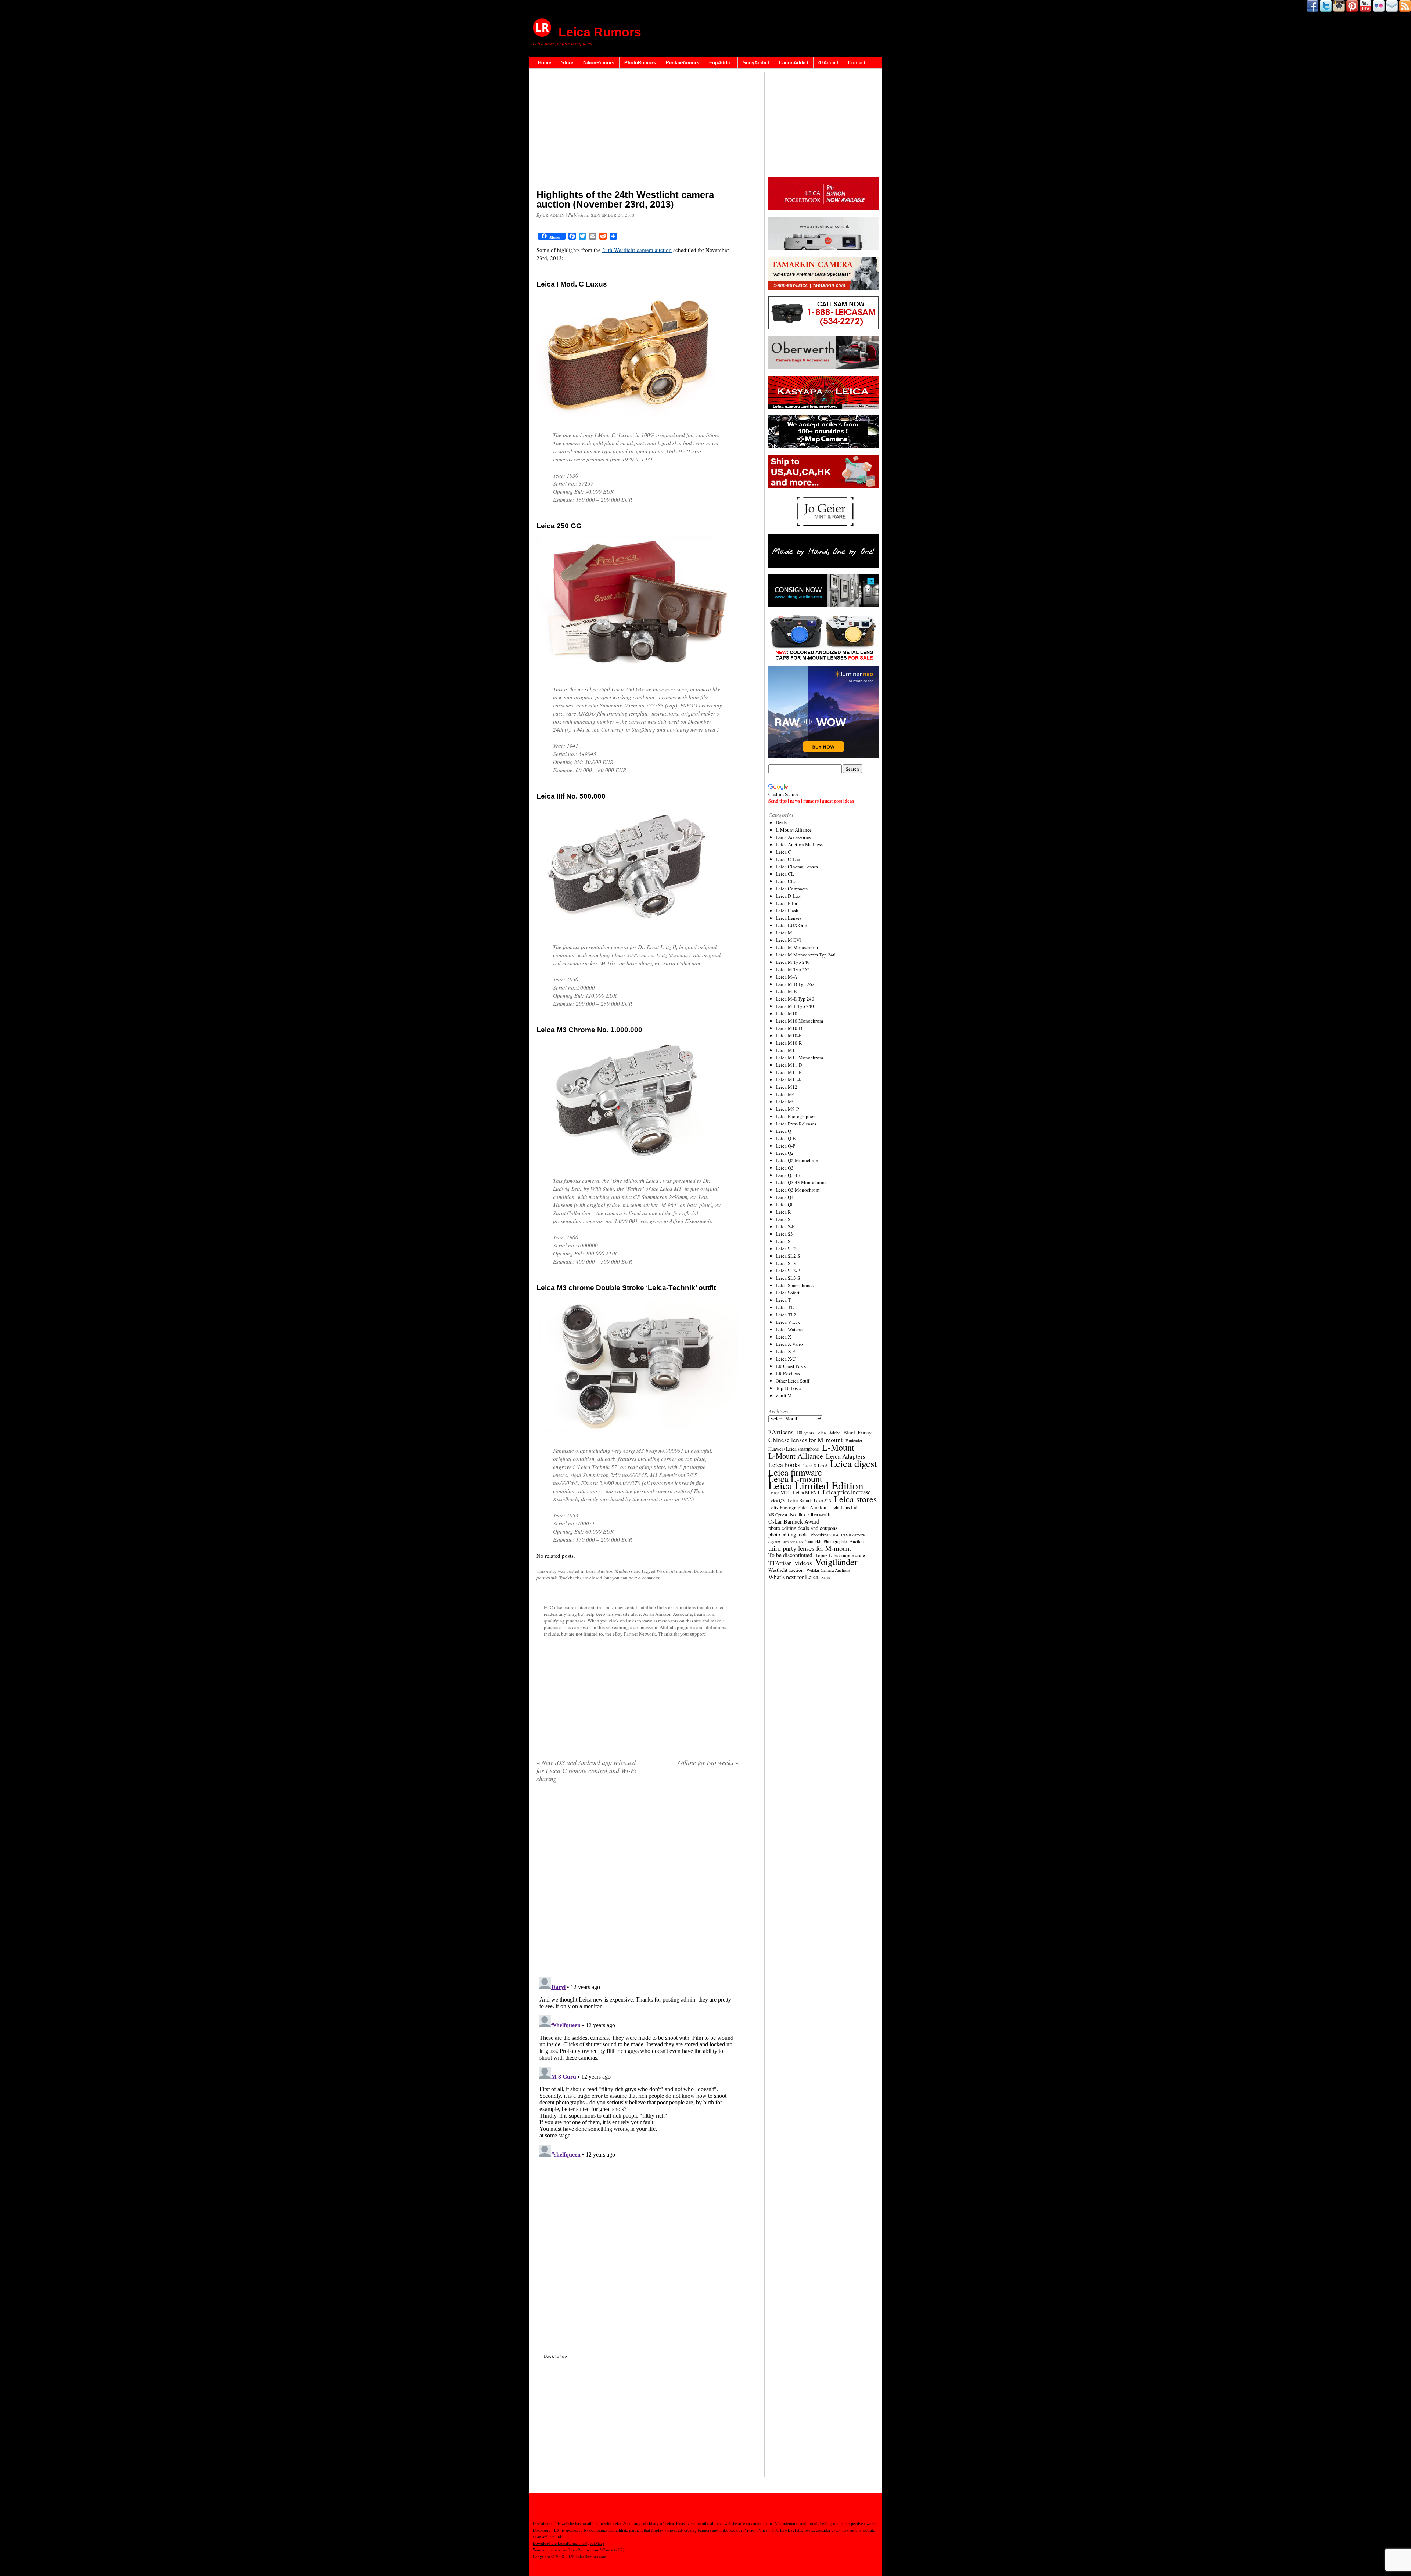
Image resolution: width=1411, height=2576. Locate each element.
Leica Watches (790, 1329)
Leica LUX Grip (791, 925)
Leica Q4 (785, 1197)
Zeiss (825, 1578)
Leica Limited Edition (816, 1485)
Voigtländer (836, 1562)
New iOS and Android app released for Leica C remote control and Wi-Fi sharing (586, 1770)
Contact (857, 63)
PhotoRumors (640, 63)
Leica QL (785, 1204)
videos (803, 1563)
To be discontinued (790, 1555)
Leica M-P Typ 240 (795, 1006)
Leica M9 (785, 1102)
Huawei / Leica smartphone (794, 1449)
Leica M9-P (787, 1109)
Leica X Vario (789, 1344)
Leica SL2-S (788, 1256)
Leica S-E (785, 1226)
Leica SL (785, 1241)
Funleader (854, 1440)
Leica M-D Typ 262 (795, 984)
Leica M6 (785, 1094)
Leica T (783, 1300)
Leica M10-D (789, 1028)
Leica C (783, 852)
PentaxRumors (683, 63)
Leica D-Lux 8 (815, 1466)
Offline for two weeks (708, 1762)
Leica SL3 (786, 1263)
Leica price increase (847, 1492)
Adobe (835, 1433)
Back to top (555, 2356)
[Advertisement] (638, 130)
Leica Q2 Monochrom (798, 1160)
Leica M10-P (789, 1035)
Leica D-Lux (788, 896)
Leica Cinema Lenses (797, 867)
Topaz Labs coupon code (840, 1555)
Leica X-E (785, 1351)
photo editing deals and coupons (803, 1528)
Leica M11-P (789, 1072)
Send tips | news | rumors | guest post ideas (811, 801)
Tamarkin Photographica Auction (834, 1541)
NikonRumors (599, 63)
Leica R (783, 1212)
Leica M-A (786, 977)
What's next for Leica (793, 1577)
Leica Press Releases (796, 1124)
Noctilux (798, 1515)
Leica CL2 (786, 881)
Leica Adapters (846, 1456)
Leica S (783, 1219)
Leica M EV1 (789, 940)
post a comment (644, 1578)
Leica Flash (787, 911)
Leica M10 (787, 1013)
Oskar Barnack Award (794, 1521)
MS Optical (778, 1515)
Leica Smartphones (795, 1285)
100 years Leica (811, 1433)
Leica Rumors (600, 32)
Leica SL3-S (788, 1278)
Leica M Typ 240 (793, 962)
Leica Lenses (789, 918)
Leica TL (785, 1307)
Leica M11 (787, 1050)
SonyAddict (756, 63)
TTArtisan (780, 1563)
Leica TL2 (786, 1315)
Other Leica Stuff (793, 1381)
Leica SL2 (786, 1249)
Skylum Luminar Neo (785, 1542)
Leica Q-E (786, 1138)
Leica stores (855, 1499)
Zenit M (784, 1395)
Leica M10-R (789, 1043)
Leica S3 (784, 1234)
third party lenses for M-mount (810, 1548)
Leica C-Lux (788, 859)
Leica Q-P (785, 1146)
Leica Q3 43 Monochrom (801, 1182)
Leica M (784, 933)
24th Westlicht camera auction (637, 250)
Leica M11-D (789, 1065)
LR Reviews (788, 1373)
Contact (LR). (614, 2550)
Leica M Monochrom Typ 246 (806, 955)
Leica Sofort (788, 1293)
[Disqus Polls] (638, 1883)
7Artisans (781, 1432)
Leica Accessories (793, 837)
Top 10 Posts (788, 1388)
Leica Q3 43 (788, 1175)
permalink (547, 1578)
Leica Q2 (785, 1153)
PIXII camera (853, 1535)
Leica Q (783, 1131)
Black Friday (857, 1432)
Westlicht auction (674, 1571)
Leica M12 (787, 1087)
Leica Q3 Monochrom (798, 1190)
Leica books (784, 1465)
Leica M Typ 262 (793, 969)
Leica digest (853, 1463)
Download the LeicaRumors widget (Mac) (568, 2543)
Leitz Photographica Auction (797, 1507)
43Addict (828, 63)
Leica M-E (786, 991)
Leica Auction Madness (609, 1571)
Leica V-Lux (788, 1322)
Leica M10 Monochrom (799, 1021)
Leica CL (785, 874)
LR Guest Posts (791, 1366)
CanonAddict (794, 63)
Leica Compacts (792, 889)
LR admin (554, 215)
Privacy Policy (756, 2530)
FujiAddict (721, 63)
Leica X (783, 1337)
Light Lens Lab (844, 1508)
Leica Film (786, 903)
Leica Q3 (785, 1168)
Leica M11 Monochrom (799, 1058)
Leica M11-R (789, 1080)
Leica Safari (799, 1500)
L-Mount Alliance (794, 830)
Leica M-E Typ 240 (795, 999)
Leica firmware (795, 1472)
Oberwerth (819, 1514)
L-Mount (838, 1447)
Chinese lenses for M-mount (805, 1440)
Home (545, 63)
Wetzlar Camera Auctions (828, 1570)
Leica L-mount (795, 1479)
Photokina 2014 (824, 1535)
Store (567, 63)
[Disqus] (638, 2066)
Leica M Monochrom (797, 947)
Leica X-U (786, 1359)
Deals (781, 822)
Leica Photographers (796, 1116)
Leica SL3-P (788, 1271)
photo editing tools (788, 1535)
